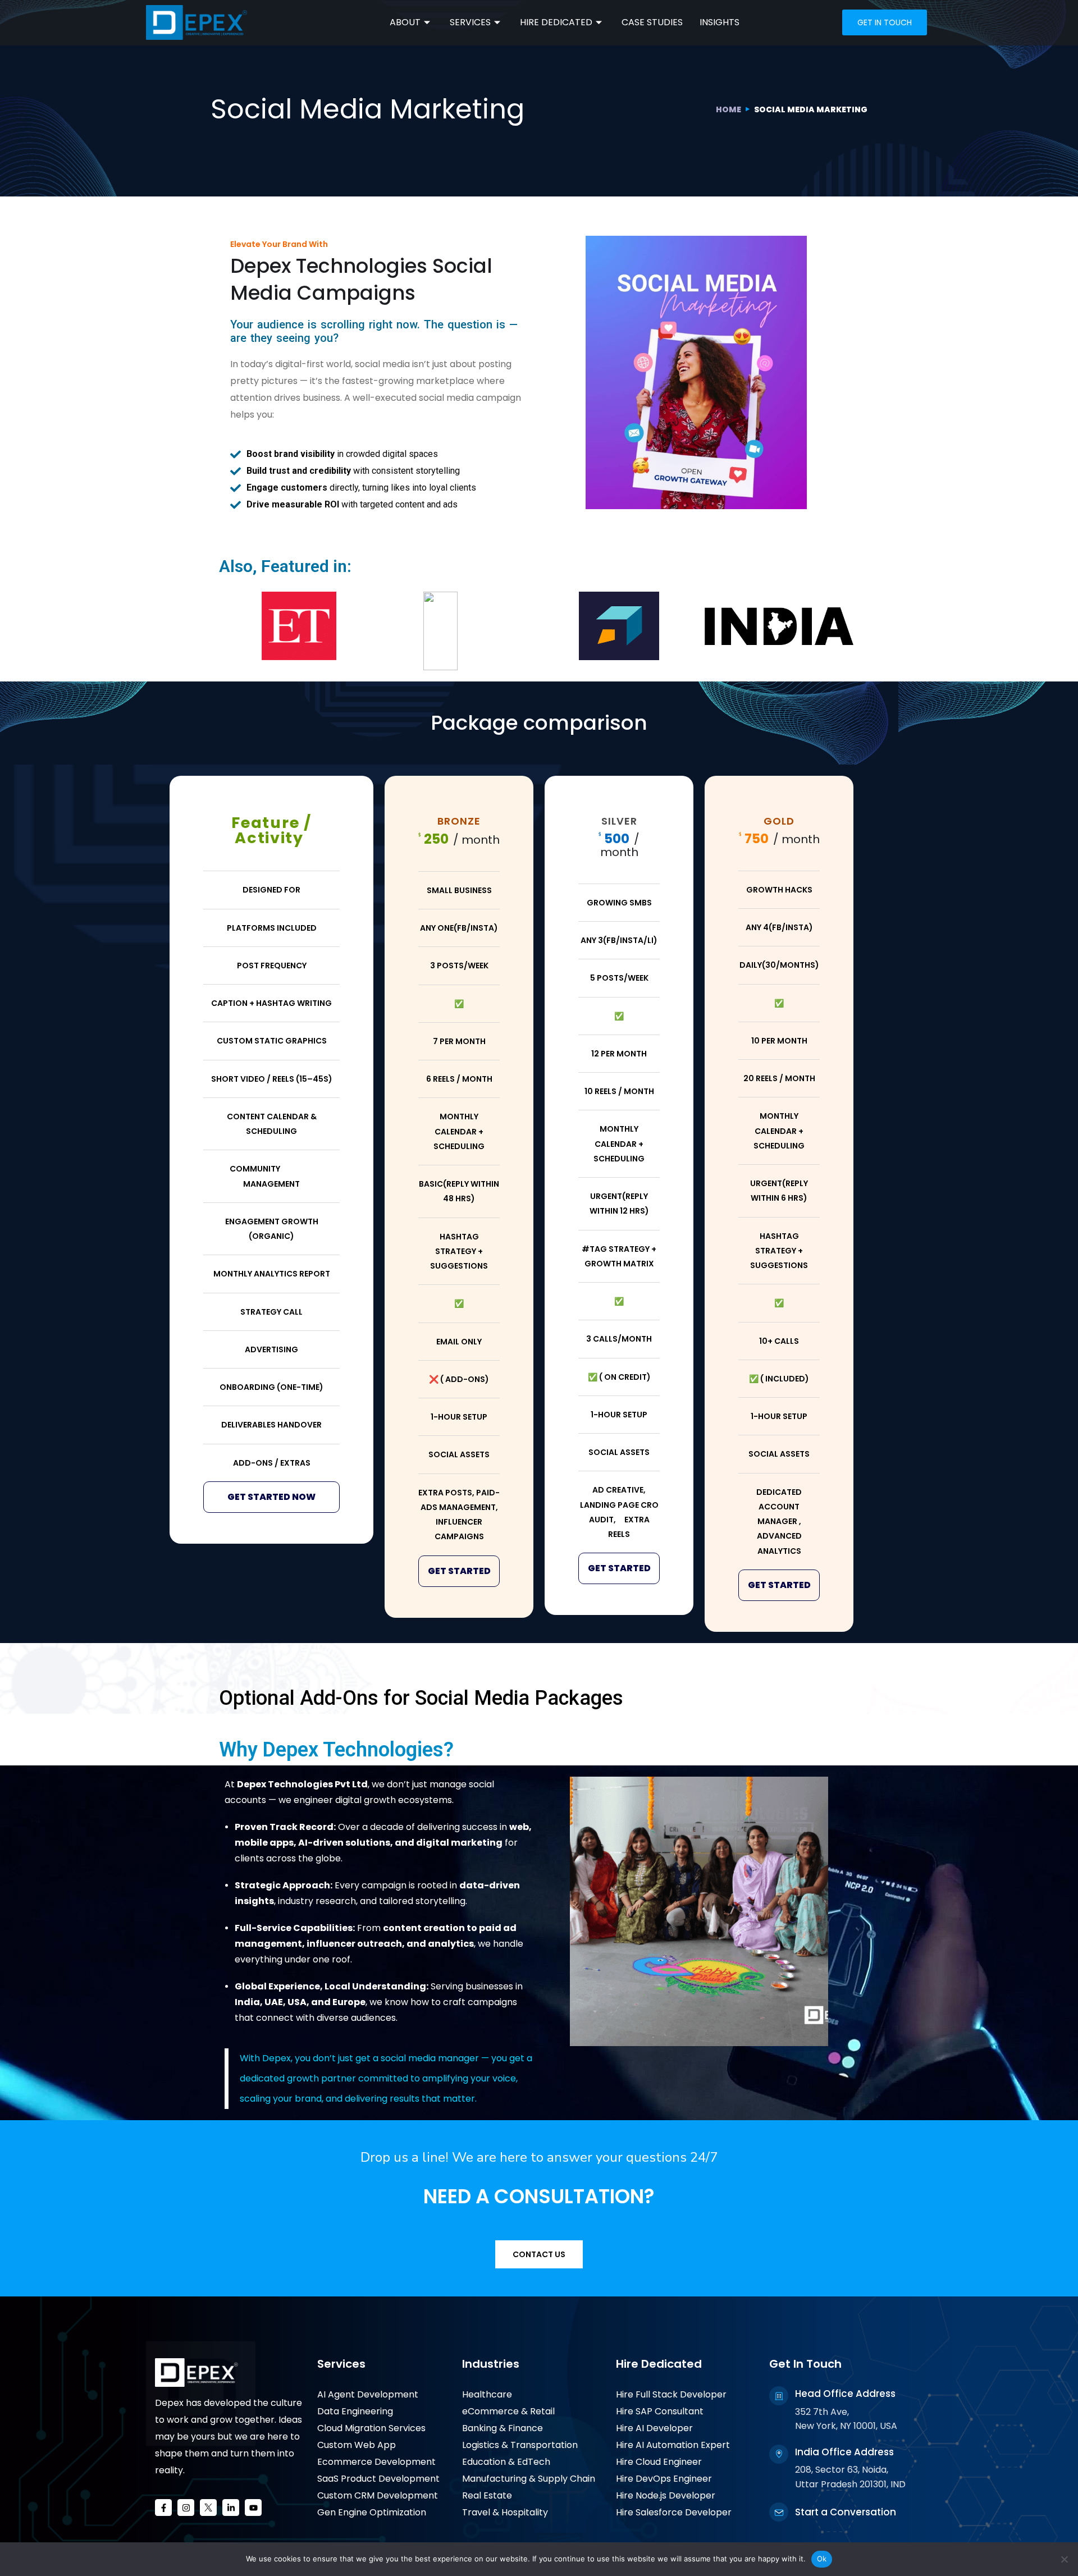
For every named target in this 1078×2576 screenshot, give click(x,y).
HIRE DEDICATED (556, 22)
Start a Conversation (846, 2512)
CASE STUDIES (652, 22)
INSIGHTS (720, 22)
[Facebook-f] (163, 2508)
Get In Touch (805, 2364)
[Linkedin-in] (231, 2508)
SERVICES (470, 22)
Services (341, 2364)
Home (728, 109)
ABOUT (405, 22)
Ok (822, 2559)
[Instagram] (186, 2508)
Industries (491, 2364)
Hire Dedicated (659, 2364)
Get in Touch (885, 22)
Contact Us (539, 2254)
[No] (1064, 2559)
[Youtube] (253, 2508)
